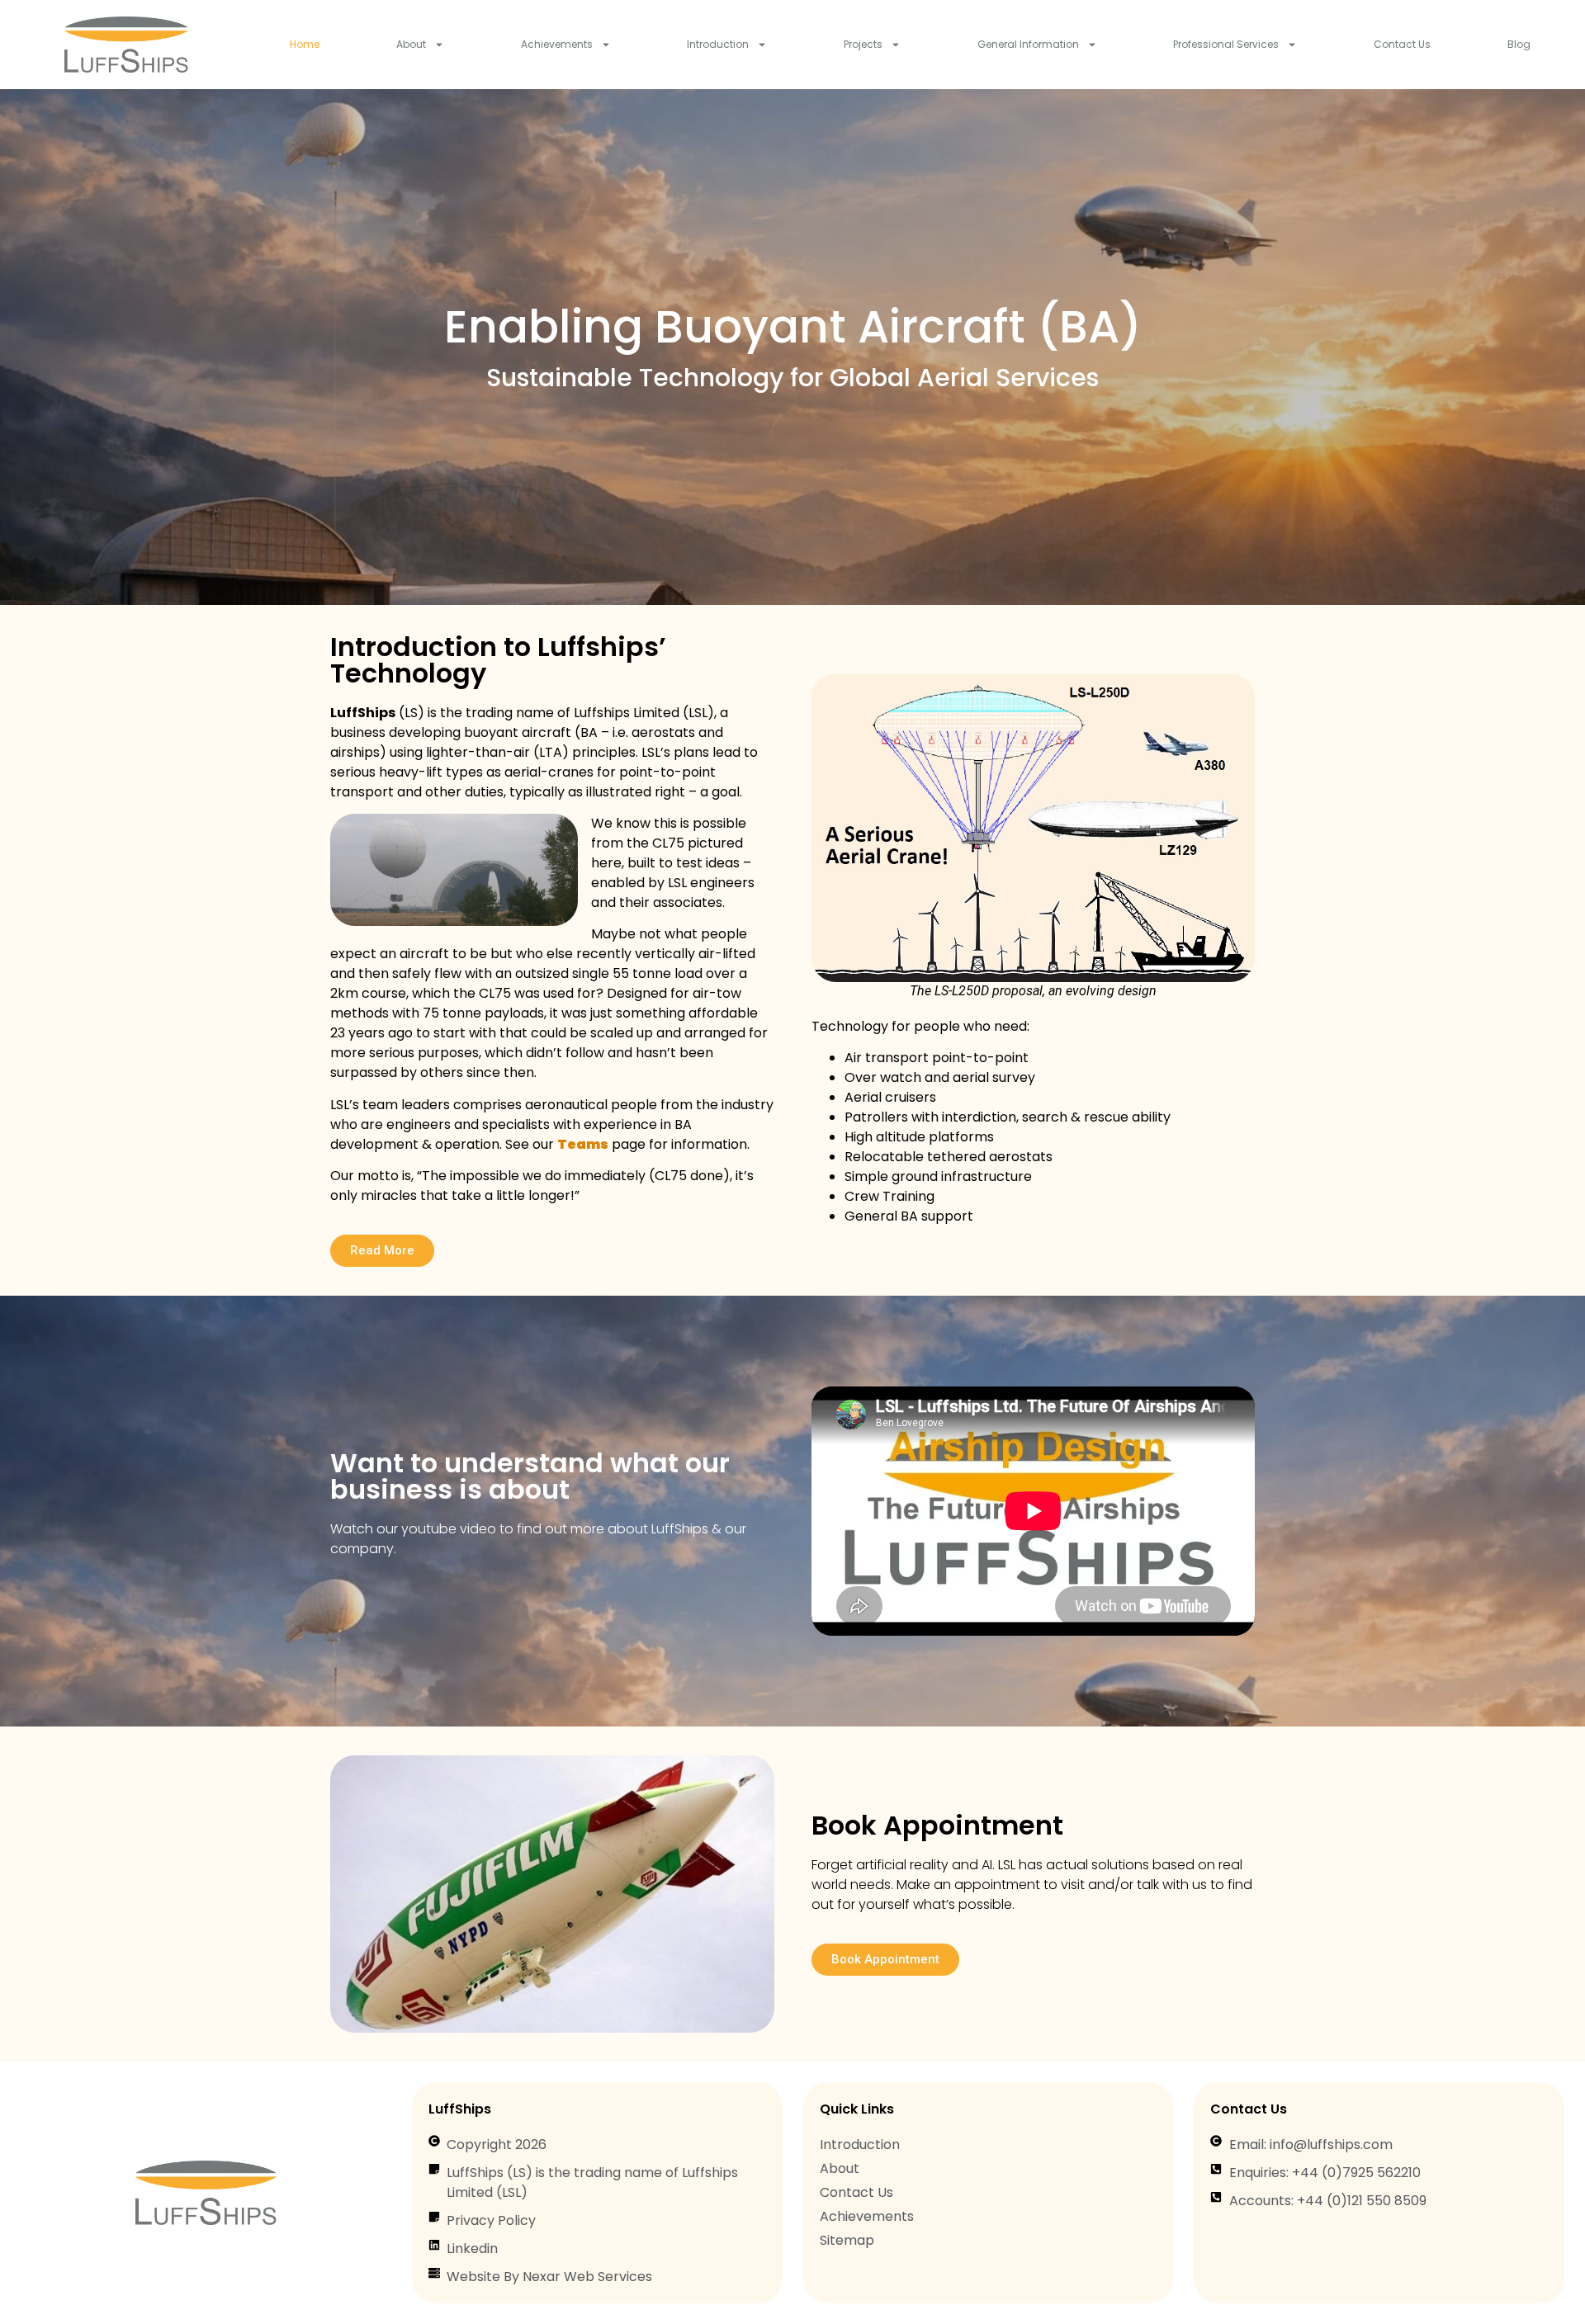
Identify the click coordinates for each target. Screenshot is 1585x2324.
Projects (863, 44)
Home (305, 44)
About (411, 44)
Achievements (557, 44)
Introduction (718, 44)
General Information (1028, 44)
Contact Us (1402, 44)
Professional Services (1226, 44)
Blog (1519, 44)
